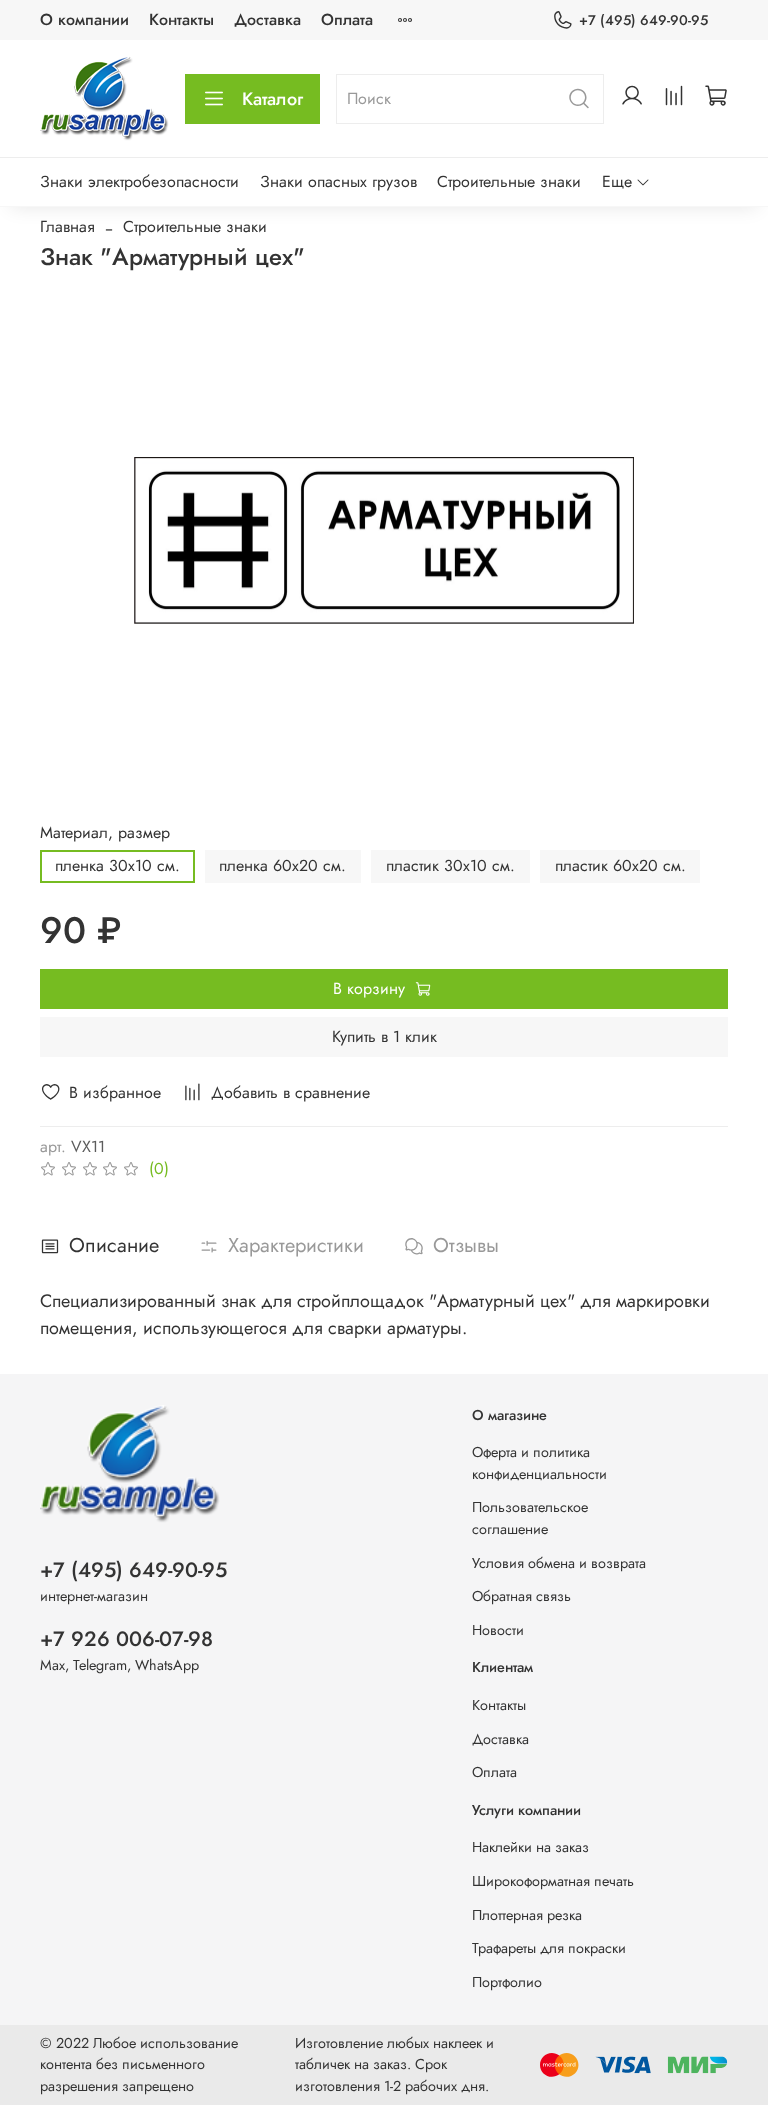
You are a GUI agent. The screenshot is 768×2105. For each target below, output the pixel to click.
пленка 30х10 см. (117, 865)
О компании (84, 19)
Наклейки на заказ (530, 1847)
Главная (67, 226)
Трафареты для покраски (549, 1948)
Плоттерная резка (527, 1915)
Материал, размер (105, 832)
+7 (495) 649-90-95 (643, 20)
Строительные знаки (509, 181)
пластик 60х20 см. (620, 865)
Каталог (272, 99)
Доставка (267, 19)
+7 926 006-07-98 (126, 1639)
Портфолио (507, 1982)
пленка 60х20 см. (282, 865)
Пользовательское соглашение (530, 1518)
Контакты (181, 19)
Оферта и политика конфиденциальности (539, 1463)
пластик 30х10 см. (450, 865)
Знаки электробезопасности (139, 181)
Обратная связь (521, 1596)
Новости (498, 1630)
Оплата (347, 19)
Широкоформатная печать (553, 1881)
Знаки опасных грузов (338, 181)
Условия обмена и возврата (559, 1563)
